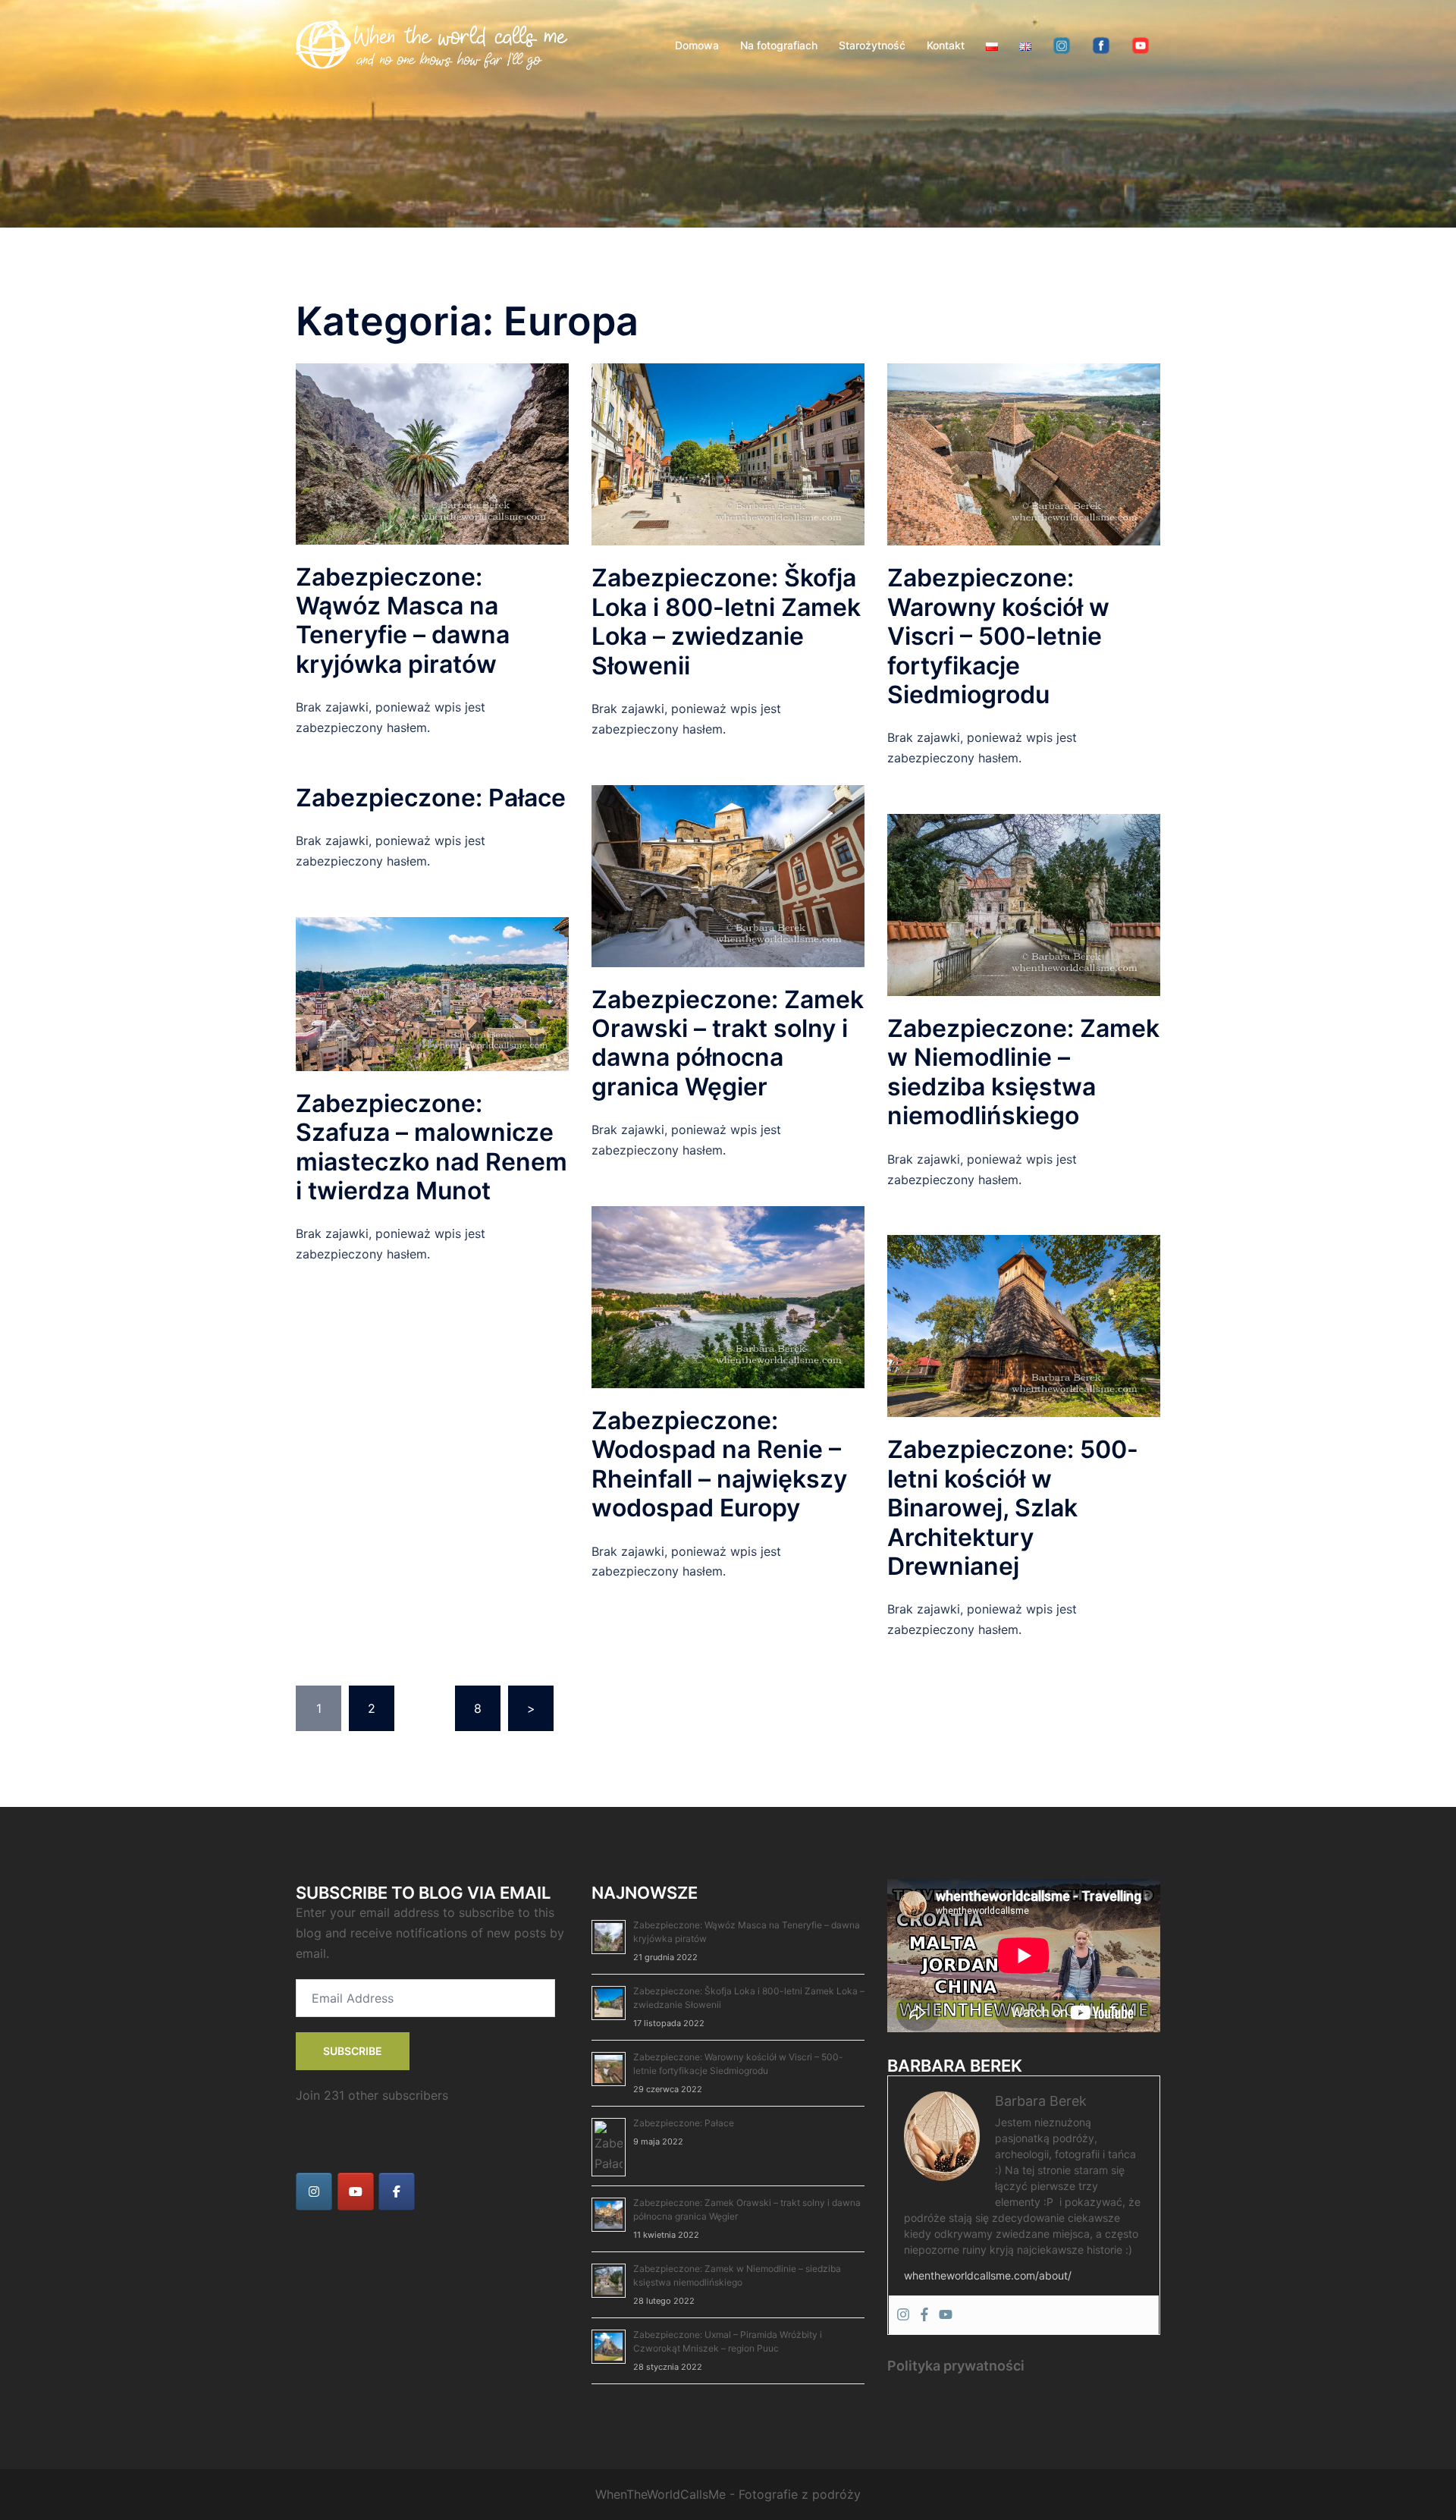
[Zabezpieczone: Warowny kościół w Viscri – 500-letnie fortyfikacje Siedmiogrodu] (1024, 454)
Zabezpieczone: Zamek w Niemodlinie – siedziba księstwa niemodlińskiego (1023, 1072)
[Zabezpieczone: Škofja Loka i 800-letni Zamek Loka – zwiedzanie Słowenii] (728, 454)
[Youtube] (946, 2315)
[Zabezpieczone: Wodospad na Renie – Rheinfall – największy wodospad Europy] (728, 1296)
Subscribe (353, 2051)
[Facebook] (924, 2315)
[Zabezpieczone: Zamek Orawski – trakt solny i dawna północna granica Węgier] (728, 875)
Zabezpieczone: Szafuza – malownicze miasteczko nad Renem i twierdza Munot (431, 1147)
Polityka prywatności (956, 2366)
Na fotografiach (779, 45)
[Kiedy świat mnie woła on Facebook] (397, 2192)
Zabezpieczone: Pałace (431, 798)
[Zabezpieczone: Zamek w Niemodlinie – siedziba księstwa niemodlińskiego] (1024, 903)
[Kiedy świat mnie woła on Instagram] (314, 2192)
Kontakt (946, 45)
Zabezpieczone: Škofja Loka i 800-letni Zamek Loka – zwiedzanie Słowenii (726, 621)
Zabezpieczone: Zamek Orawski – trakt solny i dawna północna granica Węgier (728, 1043)
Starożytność (872, 45)
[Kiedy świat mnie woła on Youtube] (356, 2192)
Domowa (697, 45)
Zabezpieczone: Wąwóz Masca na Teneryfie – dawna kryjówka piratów (403, 621)
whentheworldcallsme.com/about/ (988, 2275)
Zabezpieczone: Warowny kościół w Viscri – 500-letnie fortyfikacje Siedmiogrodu (998, 636)
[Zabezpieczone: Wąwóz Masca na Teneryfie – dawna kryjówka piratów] (432, 453)
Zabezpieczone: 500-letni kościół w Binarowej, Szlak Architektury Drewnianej (1013, 1508)
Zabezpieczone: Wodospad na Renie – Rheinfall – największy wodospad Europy (719, 1464)
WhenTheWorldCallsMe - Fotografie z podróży (728, 2494)
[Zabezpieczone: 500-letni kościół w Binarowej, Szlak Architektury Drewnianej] (1024, 1325)
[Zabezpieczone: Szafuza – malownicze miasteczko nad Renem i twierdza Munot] (432, 993)
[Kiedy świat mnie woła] (432, 44)
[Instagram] (903, 2315)
